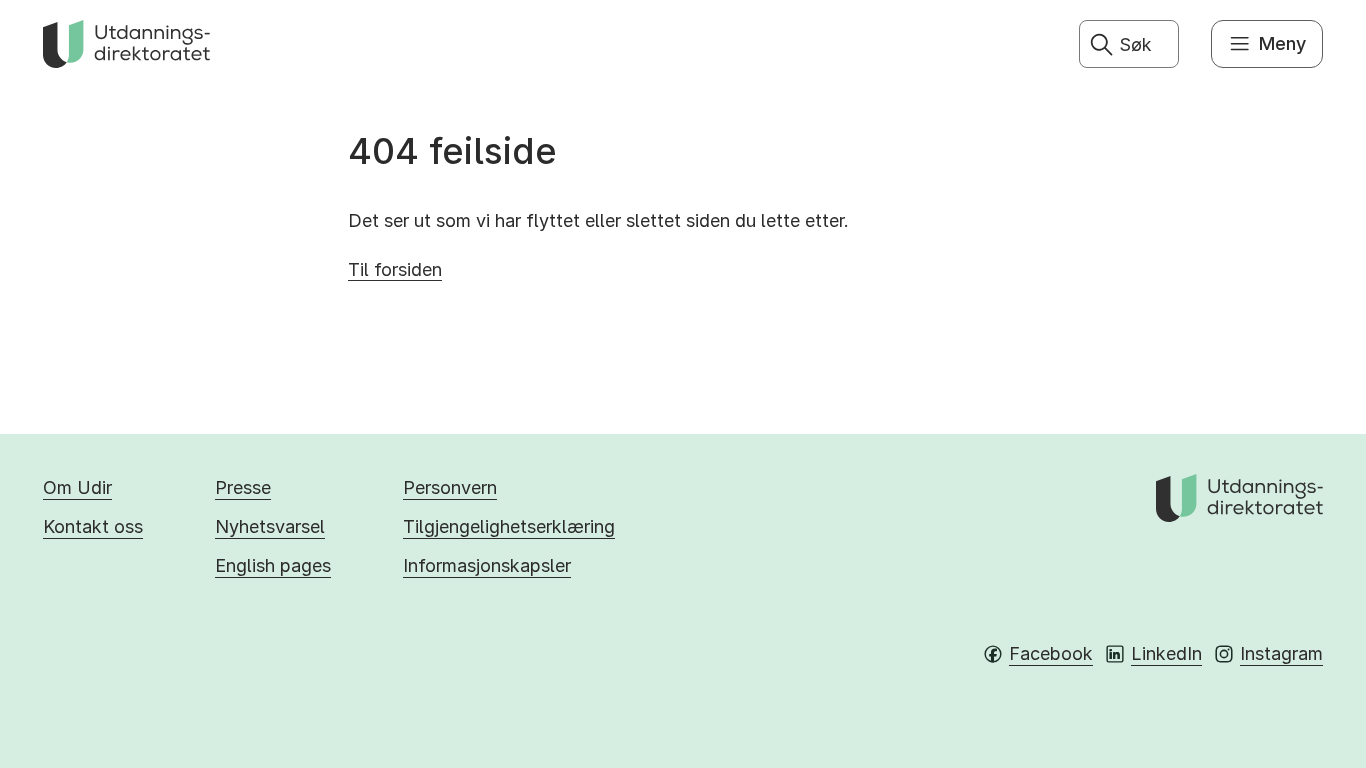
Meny (1282, 43)
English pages (273, 565)
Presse (243, 487)
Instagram (1281, 653)
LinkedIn (1166, 653)
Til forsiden (395, 269)
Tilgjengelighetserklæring (509, 526)
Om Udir (77, 487)
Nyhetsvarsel (270, 526)
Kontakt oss (93, 526)
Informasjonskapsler (487, 565)
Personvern (450, 487)
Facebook (1051, 653)
